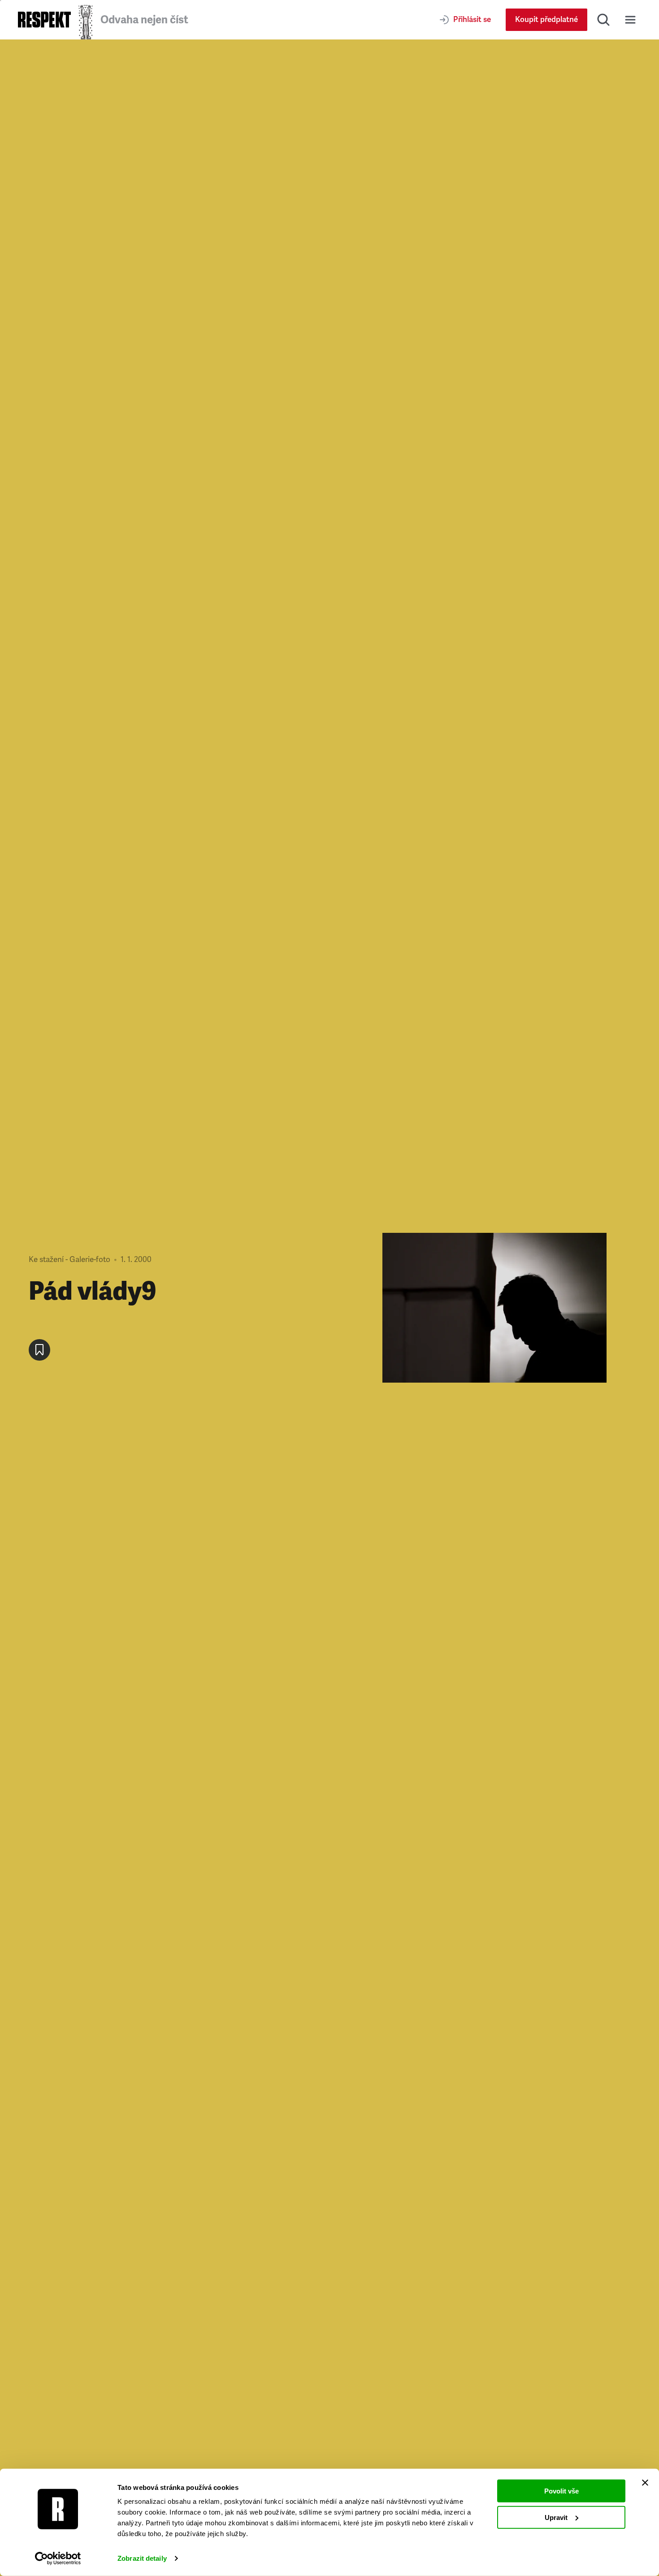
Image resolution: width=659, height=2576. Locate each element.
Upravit (556, 2517)
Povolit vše (561, 2491)
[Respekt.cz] (44, 20)
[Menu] (630, 20)
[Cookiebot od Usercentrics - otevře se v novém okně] (58, 2559)
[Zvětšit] (494, 1308)
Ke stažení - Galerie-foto (69, 1260)
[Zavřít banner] (645, 2483)
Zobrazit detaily (142, 2558)
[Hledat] (603, 20)
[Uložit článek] (39, 1350)
